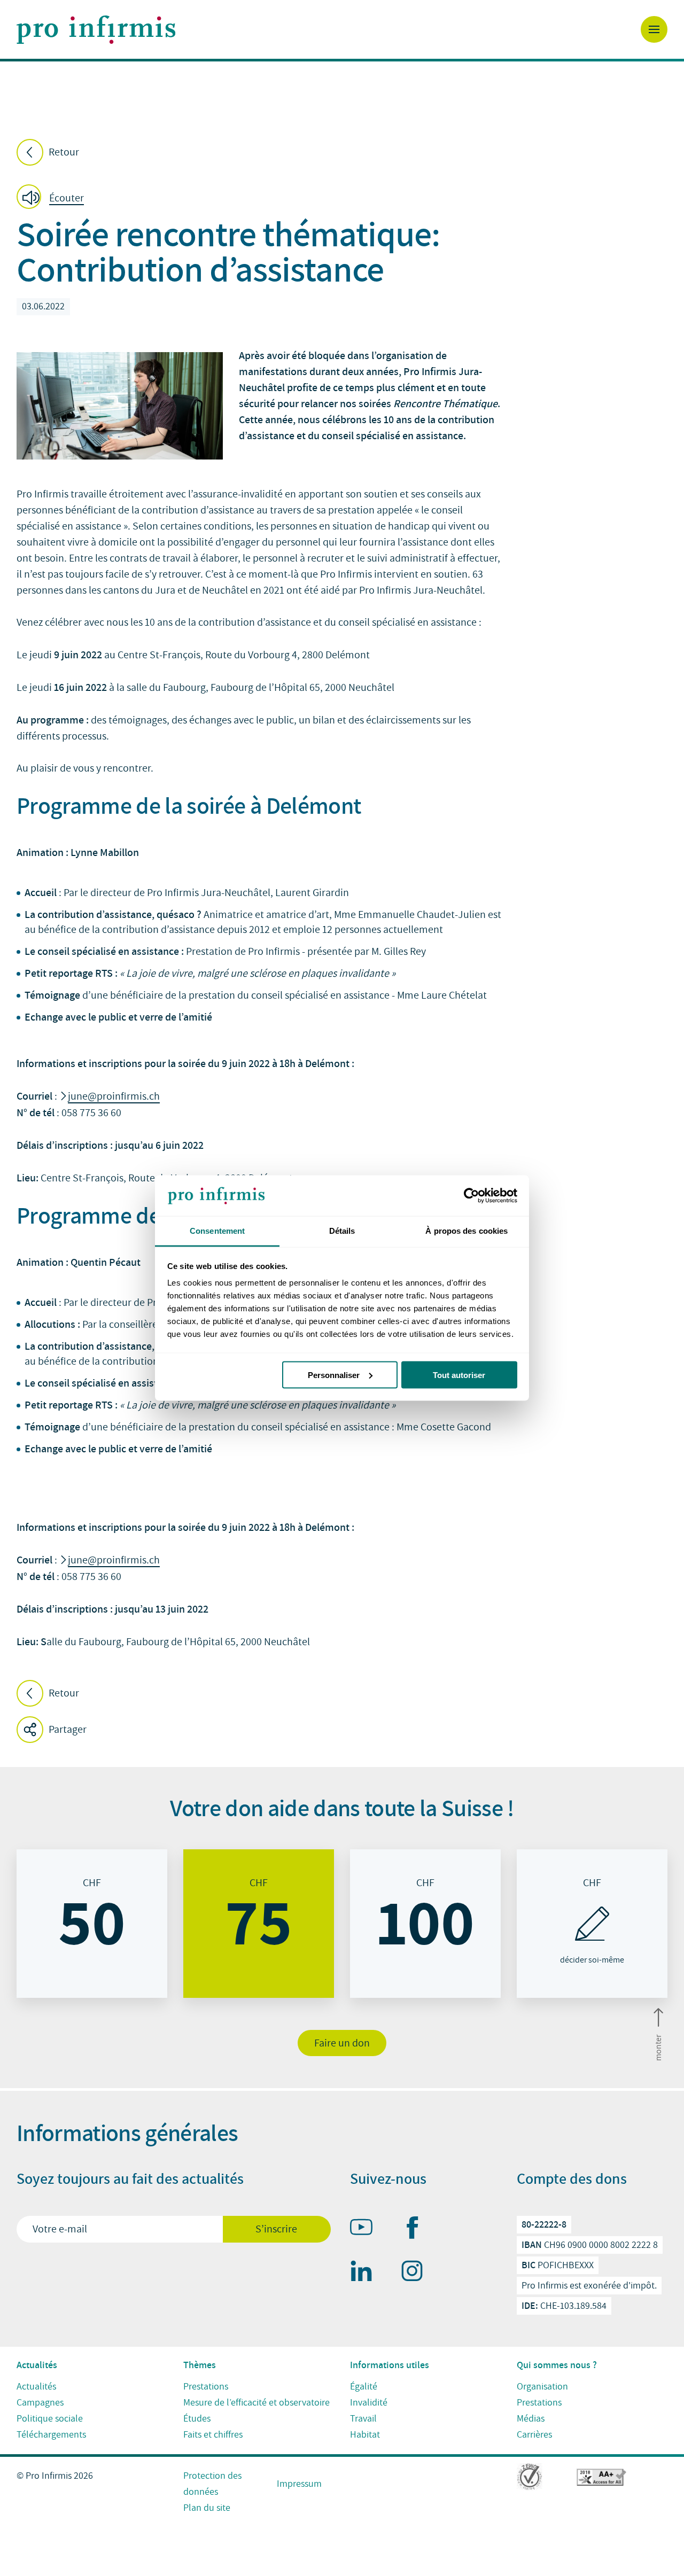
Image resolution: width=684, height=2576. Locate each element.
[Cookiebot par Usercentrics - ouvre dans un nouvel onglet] (471, 1196)
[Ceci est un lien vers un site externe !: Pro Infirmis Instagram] (417, 2273)
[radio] (92, 1924)
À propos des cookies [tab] (467, 1231)
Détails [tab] (342, 1231)
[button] (53, 199)
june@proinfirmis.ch (114, 1096)
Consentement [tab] (217, 1231)
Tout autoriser (459, 1375)
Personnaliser (334, 1375)
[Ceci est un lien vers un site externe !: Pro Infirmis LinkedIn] (366, 2273)
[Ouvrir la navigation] (654, 29)
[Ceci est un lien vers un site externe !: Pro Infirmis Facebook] (417, 2230)
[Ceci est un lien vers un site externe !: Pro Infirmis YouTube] (366, 2229)
